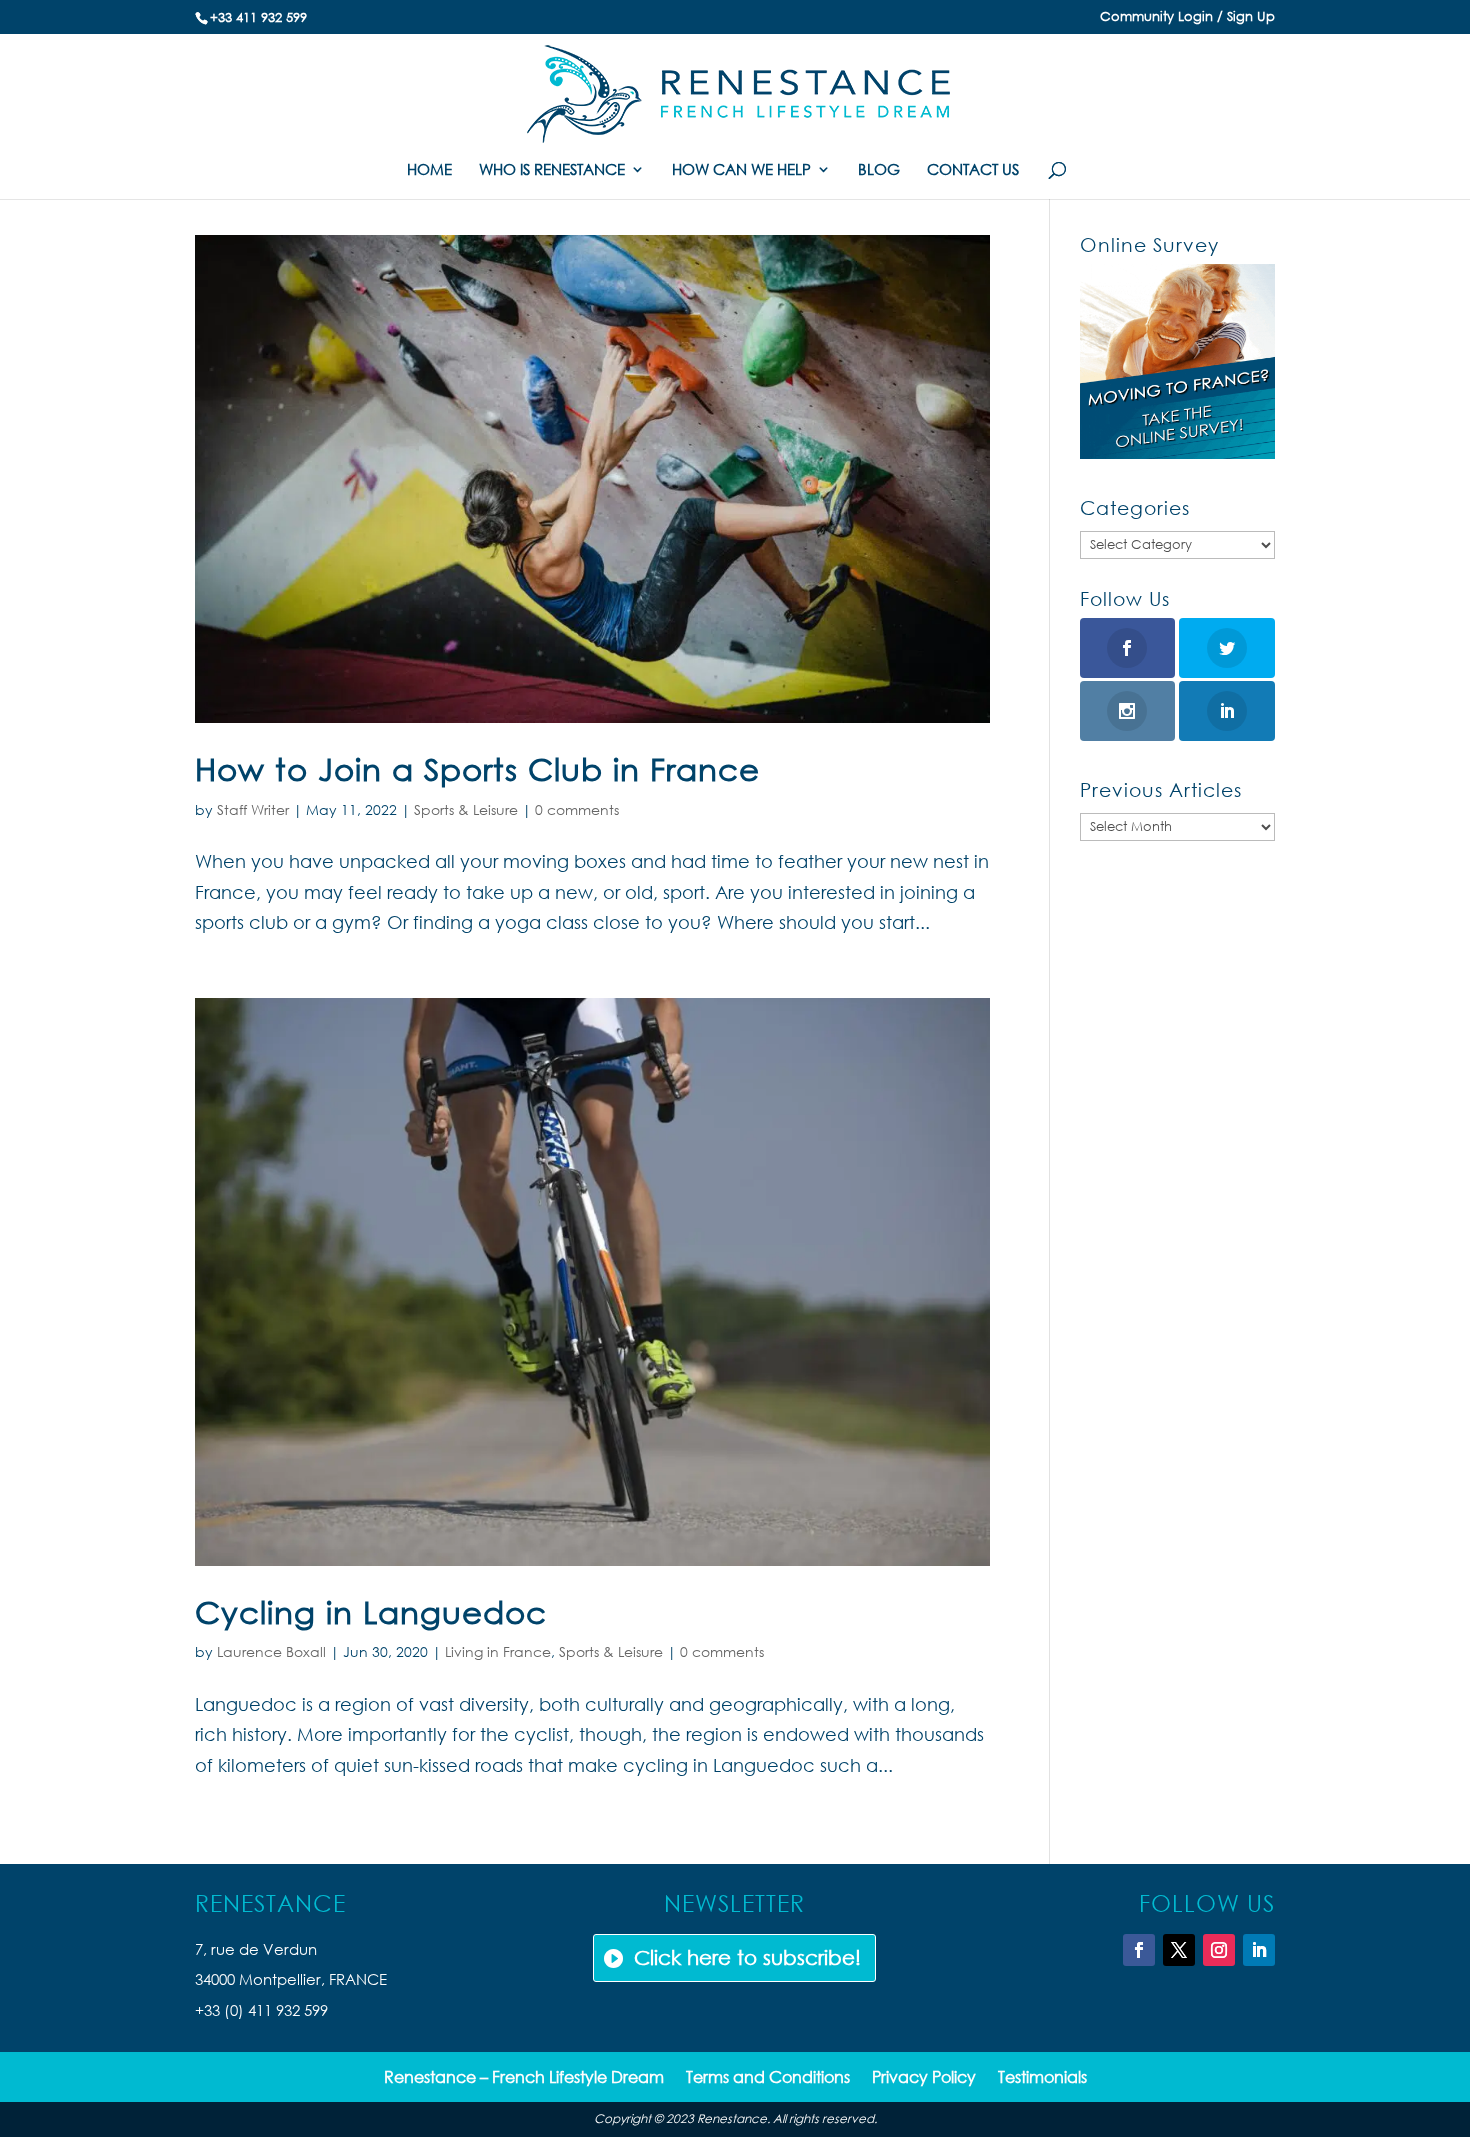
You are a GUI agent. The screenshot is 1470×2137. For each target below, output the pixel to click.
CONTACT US (973, 170)
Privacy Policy (924, 2078)
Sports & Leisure (466, 809)
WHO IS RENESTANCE (552, 170)
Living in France (498, 1651)
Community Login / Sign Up (1187, 17)
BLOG (879, 170)
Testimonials (1042, 2078)
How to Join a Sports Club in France (477, 768)
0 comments (577, 809)
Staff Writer (253, 809)
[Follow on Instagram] (1219, 1950)
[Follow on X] (1179, 1950)
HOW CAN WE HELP (741, 170)
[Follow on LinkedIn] (1259, 1950)
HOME (429, 170)
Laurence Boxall (271, 1651)
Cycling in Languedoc (371, 1611)
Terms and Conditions (768, 2078)
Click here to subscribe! (747, 1957)
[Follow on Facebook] (1139, 1950)
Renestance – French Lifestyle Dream (524, 2078)
